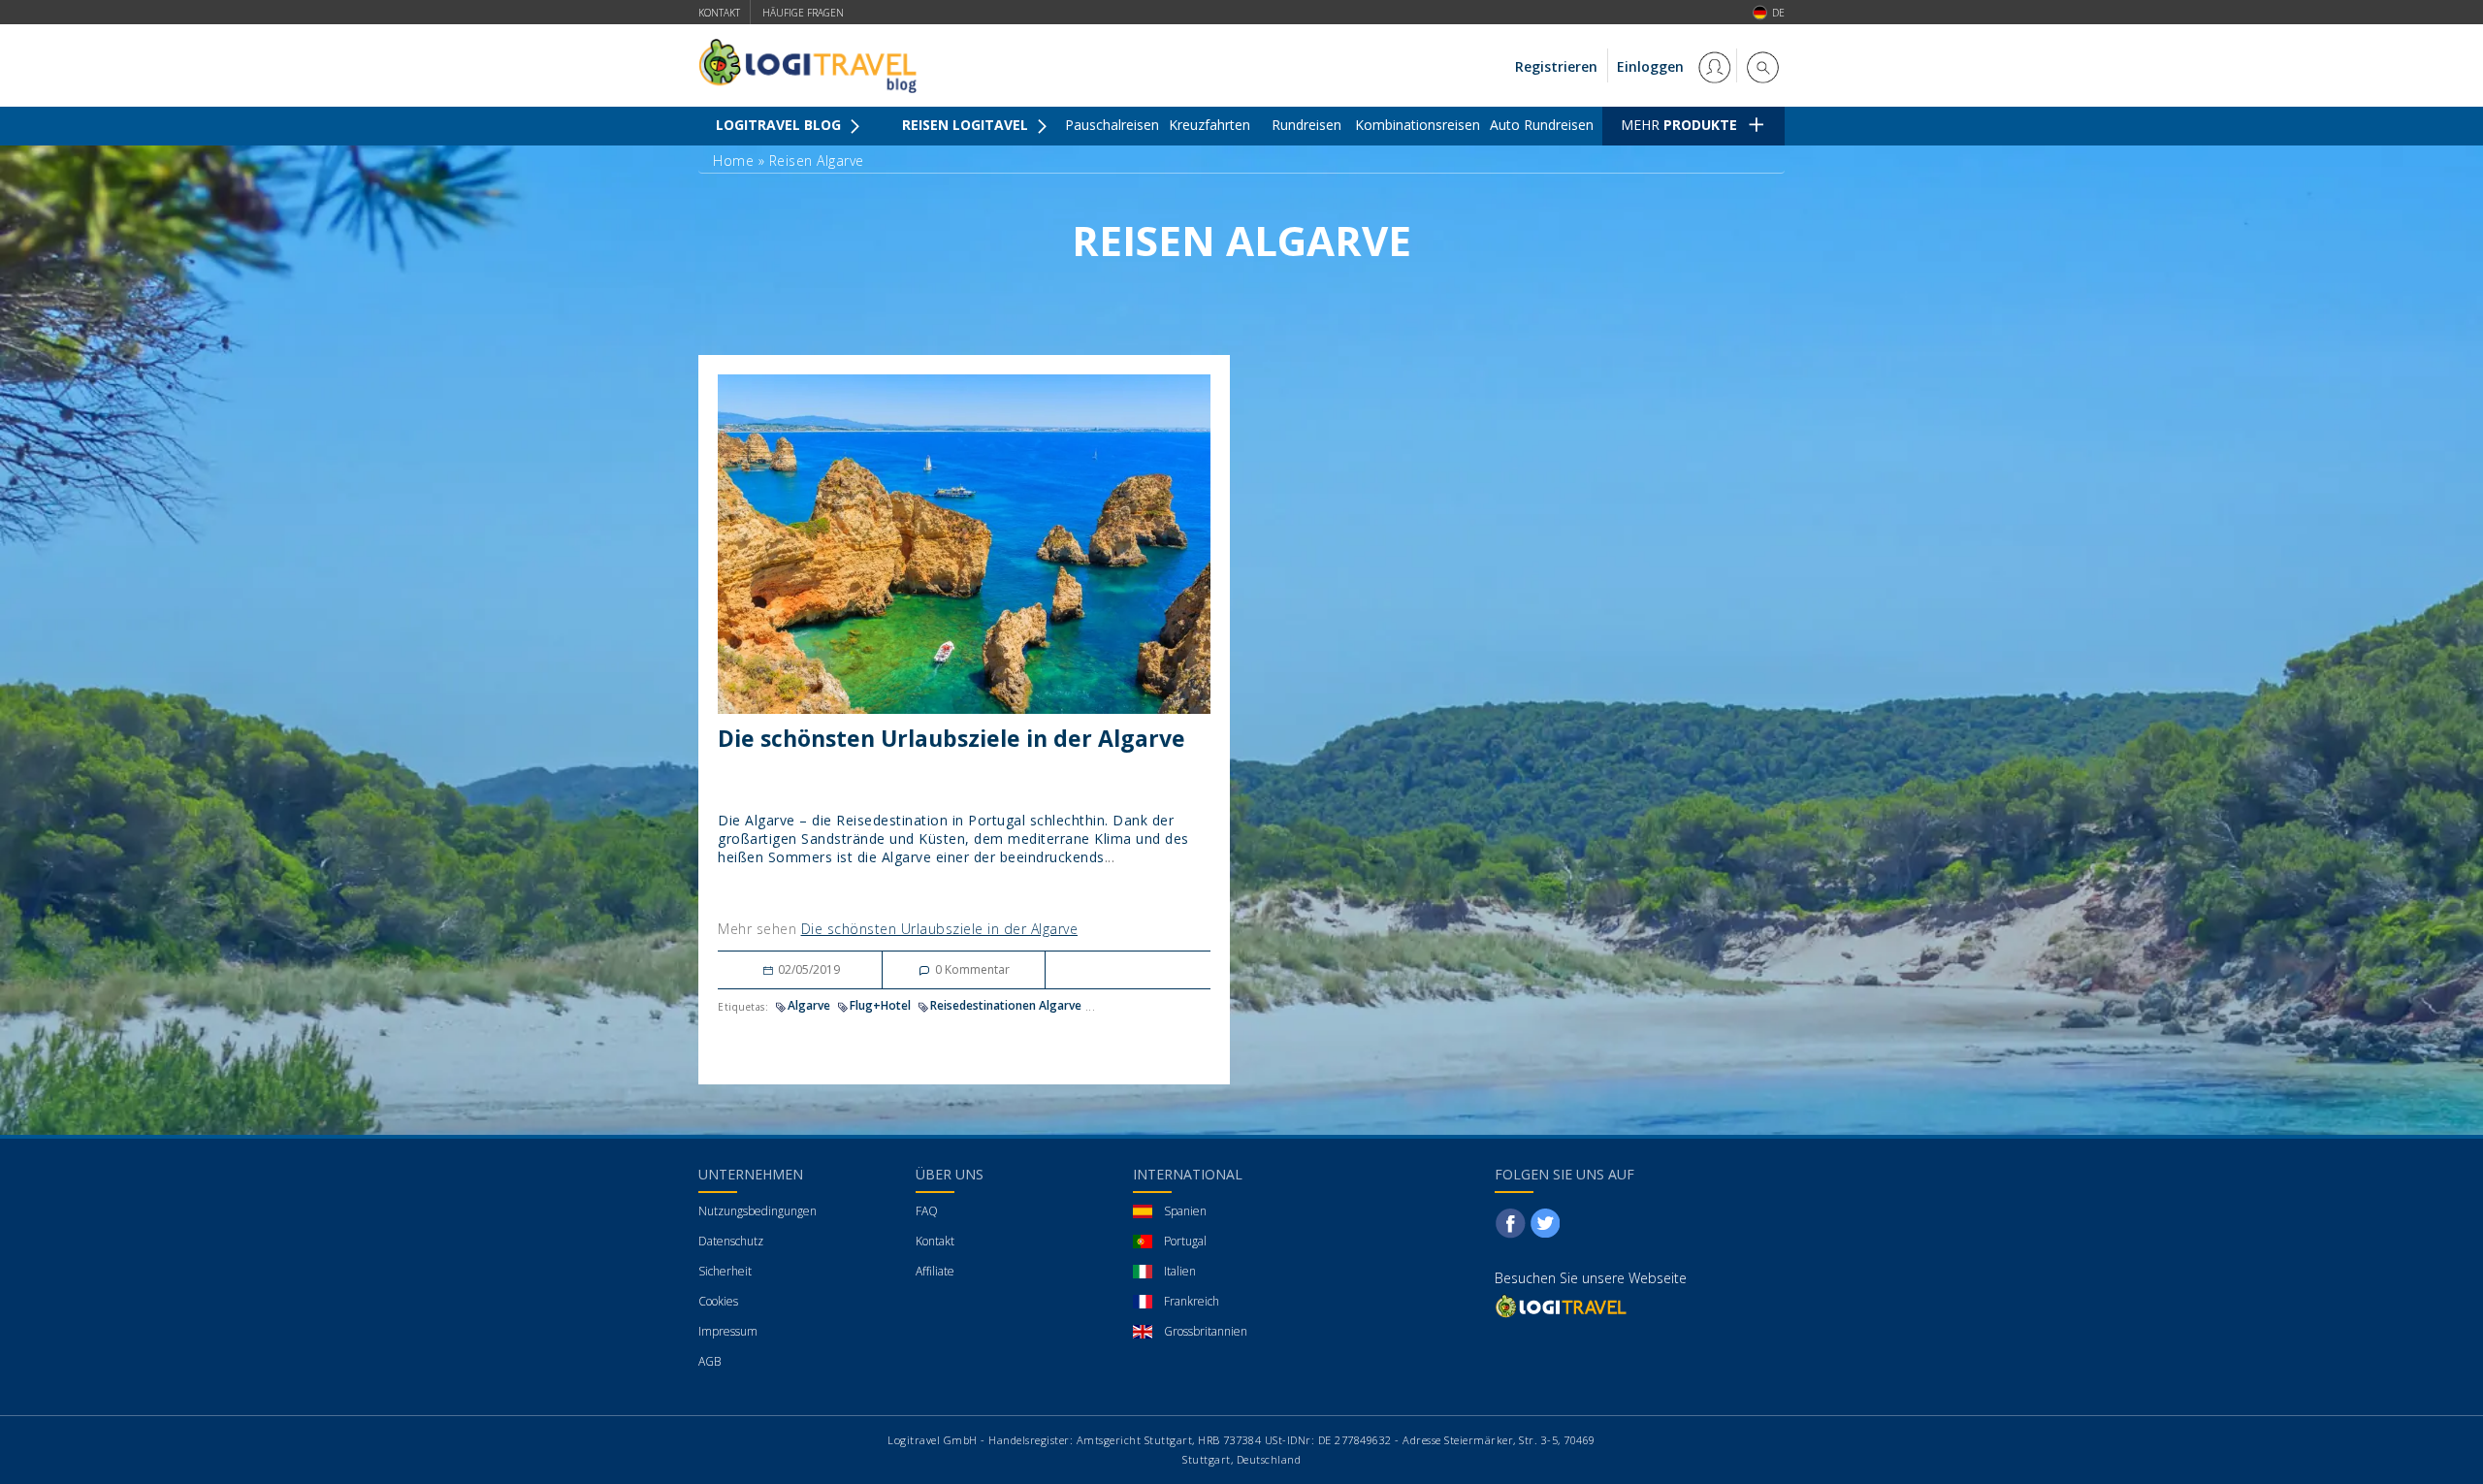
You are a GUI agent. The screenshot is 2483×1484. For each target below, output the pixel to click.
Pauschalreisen (1112, 125)
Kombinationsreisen (1418, 125)
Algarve (809, 1005)
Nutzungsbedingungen (758, 1211)
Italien (1180, 1271)
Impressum (728, 1331)
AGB (709, 1361)
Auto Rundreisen (1542, 125)
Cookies (718, 1301)
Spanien (1185, 1211)
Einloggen (1652, 66)
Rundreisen (1306, 125)
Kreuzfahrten (1209, 125)
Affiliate (935, 1271)
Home (733, 161)
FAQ (927, 1211)
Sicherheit (725, 1271)
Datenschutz (731, 1241)
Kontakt (719, 13)
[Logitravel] (1563, 1306)
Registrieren (1556, 66)
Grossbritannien (1206, 1331)
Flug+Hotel (880, 1005)
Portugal (1185, 1241)
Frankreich (1192, 1301)
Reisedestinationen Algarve (1006, 1005)
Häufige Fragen (803, 13)
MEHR (1679, 125)
